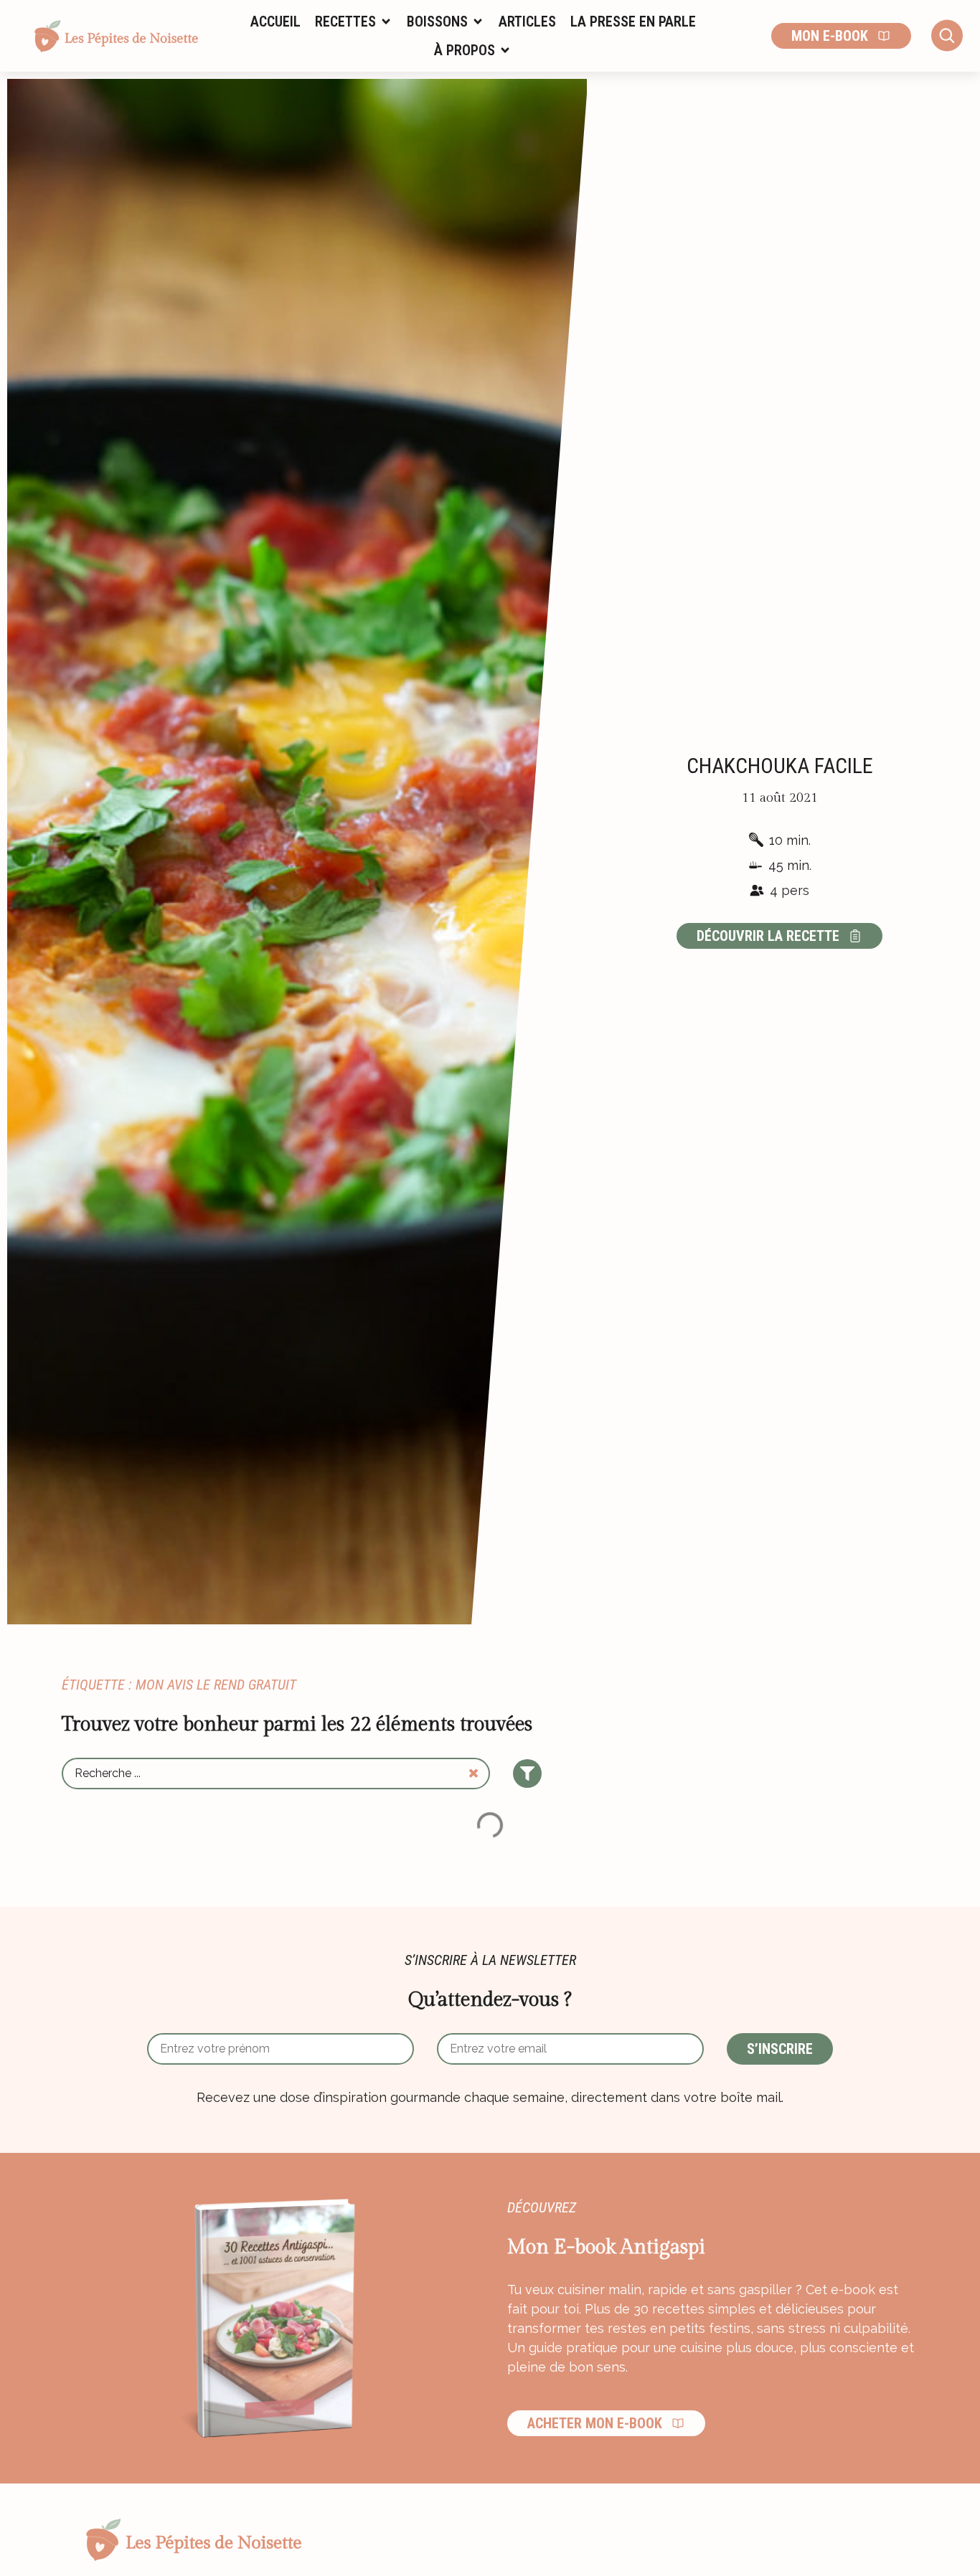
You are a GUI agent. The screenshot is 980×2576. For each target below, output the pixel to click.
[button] (354, 22)
